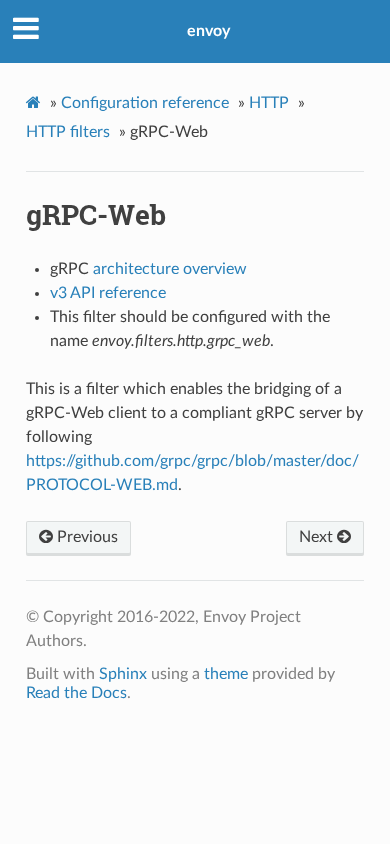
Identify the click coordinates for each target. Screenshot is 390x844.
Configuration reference (145, 103)
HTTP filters (68, 132)
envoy (208, 31)
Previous (85, 537)
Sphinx (123, 674)
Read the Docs (76, 693)
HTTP (269, 103)
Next (318, 537)
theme (226, 674)
